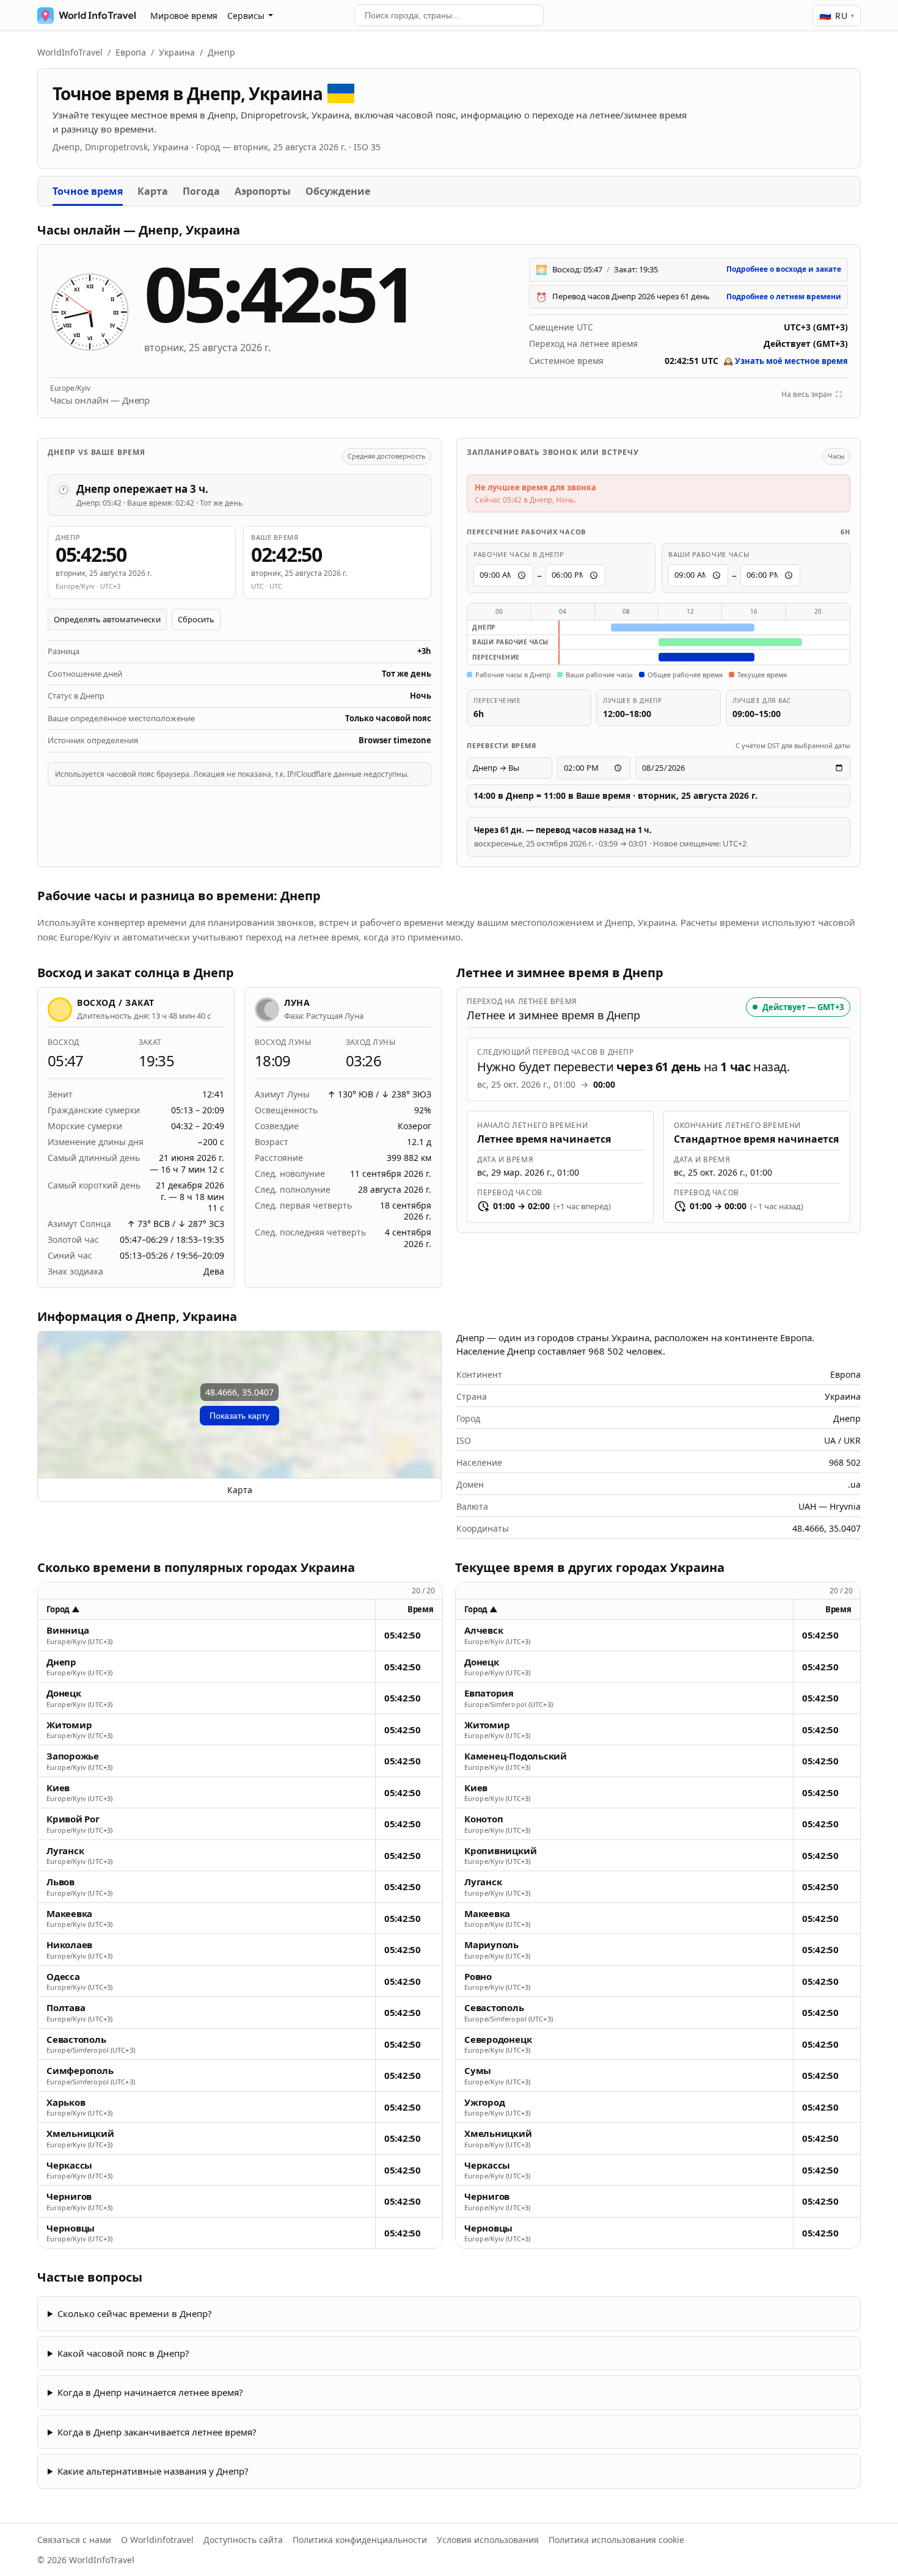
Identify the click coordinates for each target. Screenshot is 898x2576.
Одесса (63, 1977)
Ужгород (484, 2102)
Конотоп (484, 1819)
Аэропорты (263, 191)
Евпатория (489, 1693)
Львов (60, 1882)
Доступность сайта (243, 2540)
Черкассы (69, 2165)
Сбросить (196, 619)
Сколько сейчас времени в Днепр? (135, 2313)
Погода (201, 191)
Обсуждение (338, 191)
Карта (153, 191)
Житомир (69, 1725)
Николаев (69, 1945)
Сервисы (246, 16)
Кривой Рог (73, 1819)
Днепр (61, 1662)
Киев (58, 1788)
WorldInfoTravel (70, 52)
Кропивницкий (500, 1851)
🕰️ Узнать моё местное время (786, 361)
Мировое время (184, 16)
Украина (177, 52)
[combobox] (449, 15)
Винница (68, 1630)
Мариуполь (491, 1945)
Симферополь (80, 2071)
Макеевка (69, 1914)
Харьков (66, 2102)
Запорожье (73, 1756)
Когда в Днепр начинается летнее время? (150, 2392)
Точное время (88, 191)
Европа (131, 52)
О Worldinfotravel (157, 2540)
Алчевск (484, 1630)
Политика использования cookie (616, 2540)
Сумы (478, 2071)
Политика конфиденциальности (360, 2540)
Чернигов (69, 2196)
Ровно (478, 1977)
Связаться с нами (74, 2540)
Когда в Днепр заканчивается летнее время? (157, 2432)
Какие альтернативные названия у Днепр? (153, 2471)
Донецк (64, 1693)
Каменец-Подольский (516, 1756)
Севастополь (76, 2039)
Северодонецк (498, 2039)
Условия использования (488, 2540)
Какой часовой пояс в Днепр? (123, 2353)
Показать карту (239, 1416)
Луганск (65, 1851)
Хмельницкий (80, 2134)
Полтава (66, 2008)
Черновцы (71, 2228)
